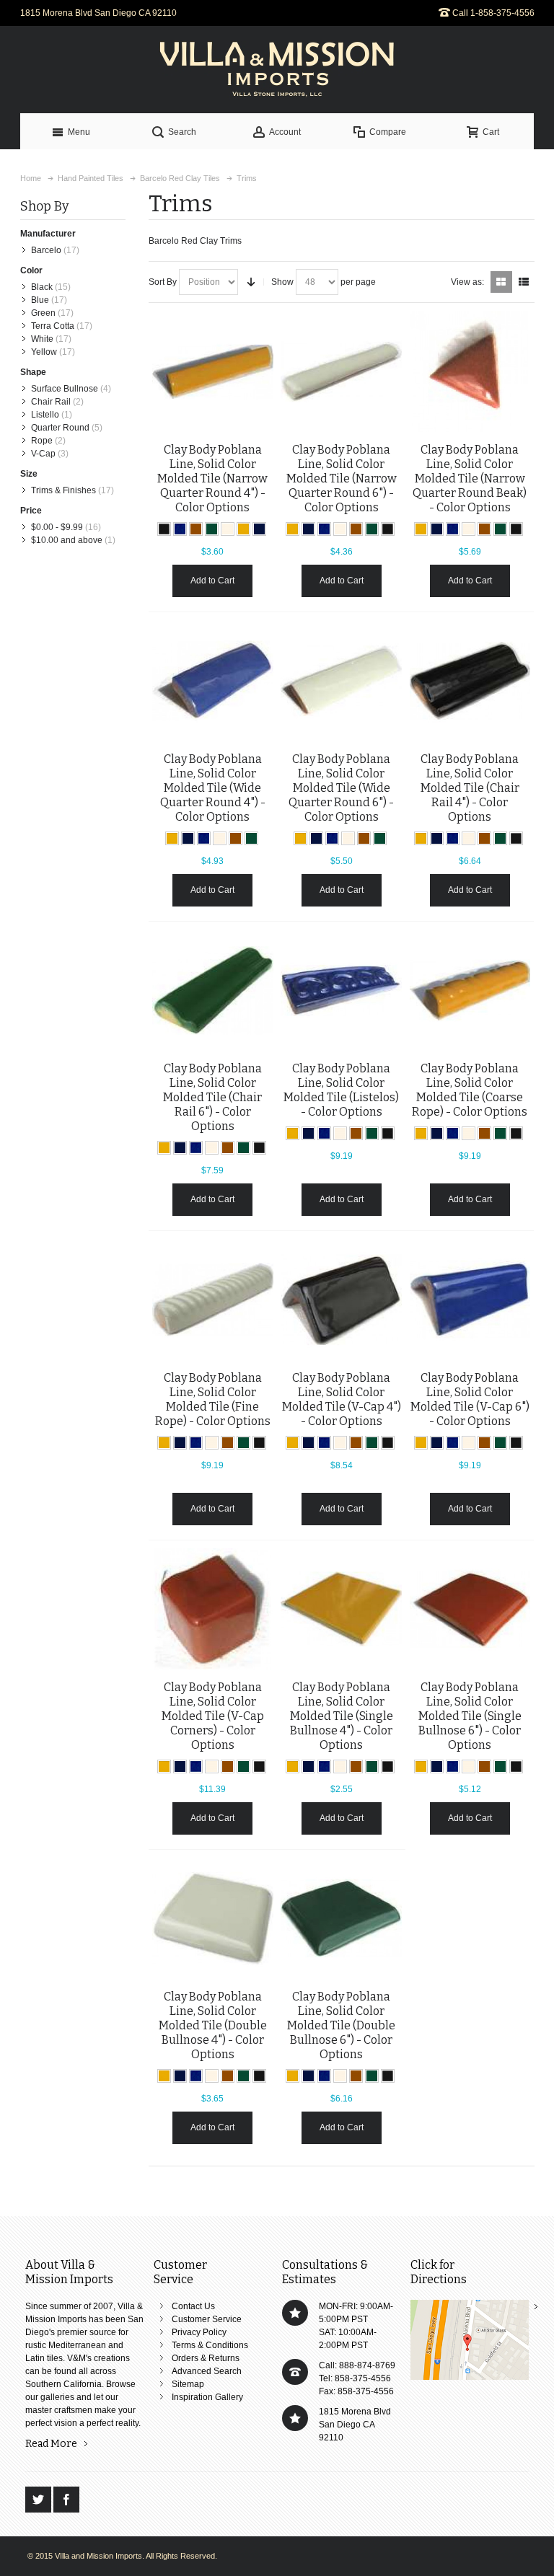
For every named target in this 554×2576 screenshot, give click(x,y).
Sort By (163, 282)
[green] (212, 529)
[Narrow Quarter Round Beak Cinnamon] (470, 371)
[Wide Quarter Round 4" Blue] (213, 681)
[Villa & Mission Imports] (277, 70)
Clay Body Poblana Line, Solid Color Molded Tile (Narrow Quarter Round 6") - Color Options (342, 478)
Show (282, 282)
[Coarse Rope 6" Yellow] (470, 990)
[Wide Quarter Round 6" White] (341, 681)
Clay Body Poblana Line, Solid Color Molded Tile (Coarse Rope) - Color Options (470, 1090)
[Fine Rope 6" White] (213, 1300)
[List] (524, 282)
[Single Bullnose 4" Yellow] (341, 1609)
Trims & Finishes (63, 490)
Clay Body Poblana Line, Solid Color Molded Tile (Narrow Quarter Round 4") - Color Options (212, 478)
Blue (40, 300)
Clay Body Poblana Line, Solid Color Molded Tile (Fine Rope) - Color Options (213, 1399)
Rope (42, 441)
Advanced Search (207, 2371)
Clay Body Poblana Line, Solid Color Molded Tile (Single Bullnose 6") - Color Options (470, 1716)
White (42, 339)
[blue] (180, 529)
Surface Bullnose (65, 389)
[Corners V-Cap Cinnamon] (213, 1609)
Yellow (44, 352)
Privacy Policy (199, 2332)
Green (43, 313)
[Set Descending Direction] (251, 282)
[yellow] (243, 529)
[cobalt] (259, 529)
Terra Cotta (53, 326)
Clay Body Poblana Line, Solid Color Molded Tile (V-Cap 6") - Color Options (470, 1399)
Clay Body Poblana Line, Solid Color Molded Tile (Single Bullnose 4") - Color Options (342, 1716)
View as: (467, 282)
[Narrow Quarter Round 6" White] (341, 371)
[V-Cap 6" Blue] (470, 1300)
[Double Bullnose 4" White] (213, 1918)
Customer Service (207, 2319)
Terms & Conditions (210, 2345)
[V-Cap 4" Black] (341, 1300)
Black (42, 287)
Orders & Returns (206, 2358)
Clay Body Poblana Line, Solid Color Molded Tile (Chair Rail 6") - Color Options (212, 1097)
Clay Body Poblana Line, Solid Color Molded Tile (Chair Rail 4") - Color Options (470, 788)
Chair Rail (51, 402)
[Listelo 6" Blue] (341, 990)
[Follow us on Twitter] (39, 2500)
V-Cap (43, 454)
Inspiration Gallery (207, 2397)
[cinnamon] (196, 529)
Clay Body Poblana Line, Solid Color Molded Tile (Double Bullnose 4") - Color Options (213, 2025)
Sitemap (188, 2384)
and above (67, 540)
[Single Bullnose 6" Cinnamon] (470, 1609)
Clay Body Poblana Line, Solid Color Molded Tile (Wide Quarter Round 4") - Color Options (213, 788)
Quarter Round (60, 428)
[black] (164, 529)
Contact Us (193, 2306)
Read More (51, 2444)
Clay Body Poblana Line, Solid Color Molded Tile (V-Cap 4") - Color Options (342, 1399)
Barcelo (46, 250)
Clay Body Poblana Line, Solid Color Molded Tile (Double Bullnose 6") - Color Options (341, 2025)
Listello (45, 415)
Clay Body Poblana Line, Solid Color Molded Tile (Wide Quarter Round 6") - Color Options (341, 788)
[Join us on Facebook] (66, 2500)
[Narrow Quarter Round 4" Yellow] (213, 371)
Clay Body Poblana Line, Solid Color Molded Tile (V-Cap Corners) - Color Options (213, 1716)
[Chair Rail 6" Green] (213, 990)
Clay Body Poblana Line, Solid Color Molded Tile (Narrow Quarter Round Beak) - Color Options (470, 478)
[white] (228, 529)
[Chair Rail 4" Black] (470, 681)
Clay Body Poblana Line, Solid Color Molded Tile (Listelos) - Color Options (341, 1090)
